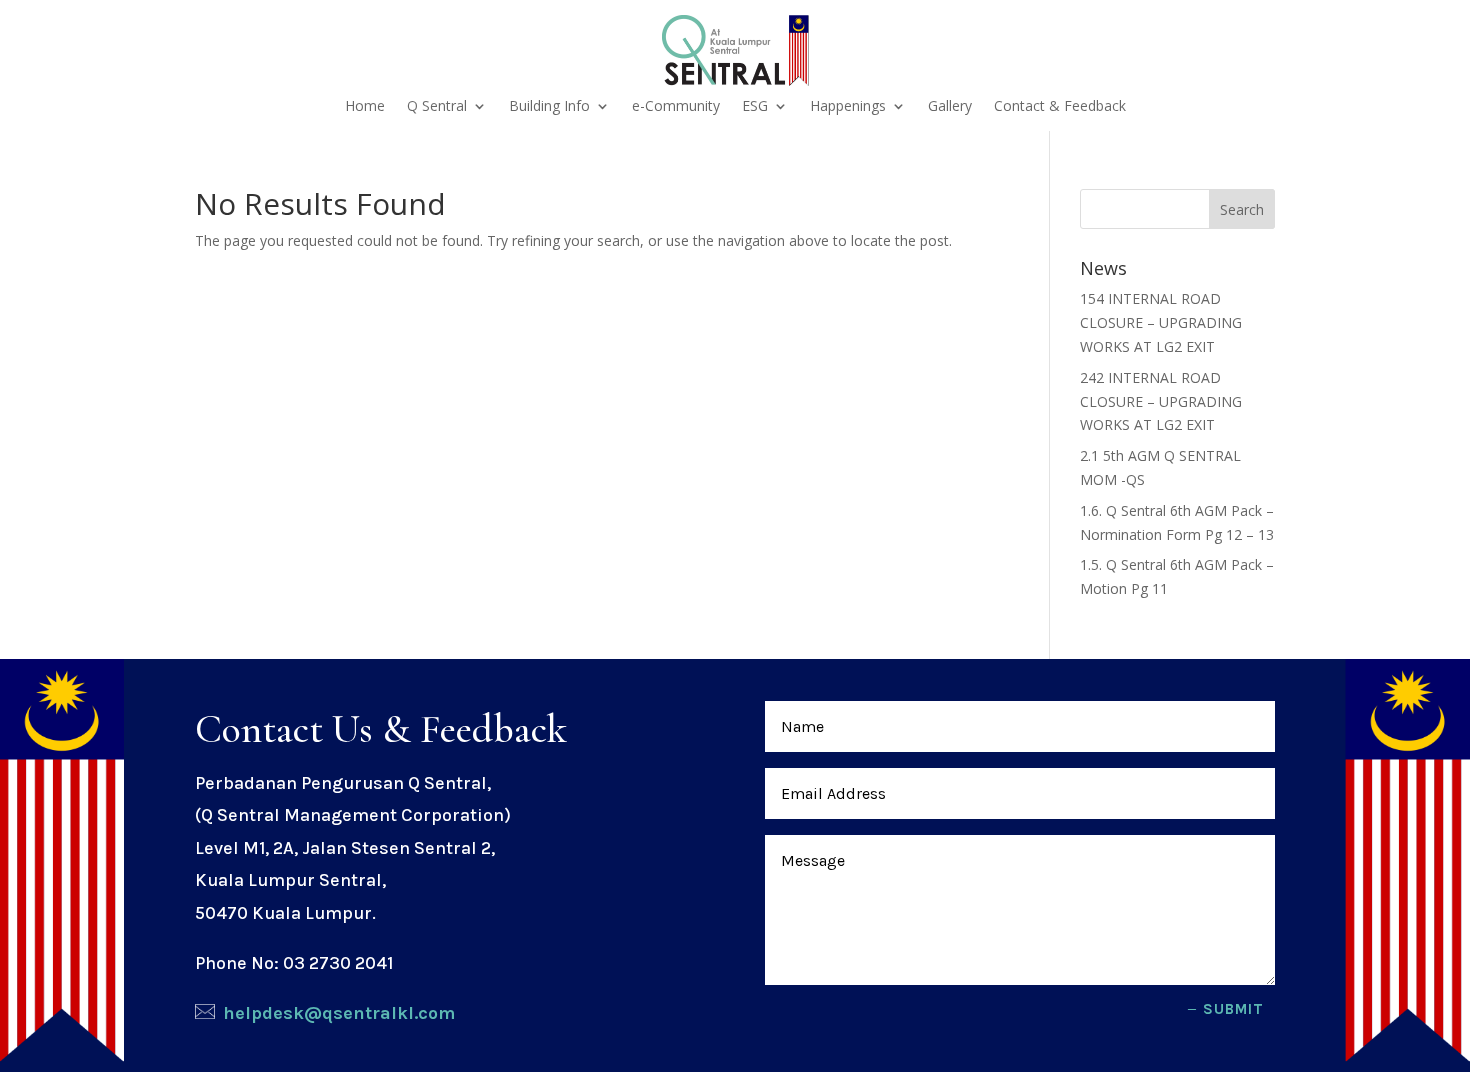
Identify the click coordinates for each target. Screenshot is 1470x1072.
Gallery (950, 107)
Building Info (549, 107)
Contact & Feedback (1060, 107)
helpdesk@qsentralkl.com (339, 1013)
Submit (1233, 1009)
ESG (755, 107)
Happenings (848, 107)
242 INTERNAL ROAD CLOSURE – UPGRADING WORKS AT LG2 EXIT (1161, 401)
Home (365, 107)
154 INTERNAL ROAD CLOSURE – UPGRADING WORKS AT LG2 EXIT (1161, 322)
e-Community (676, 107)
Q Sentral (437, 107)
